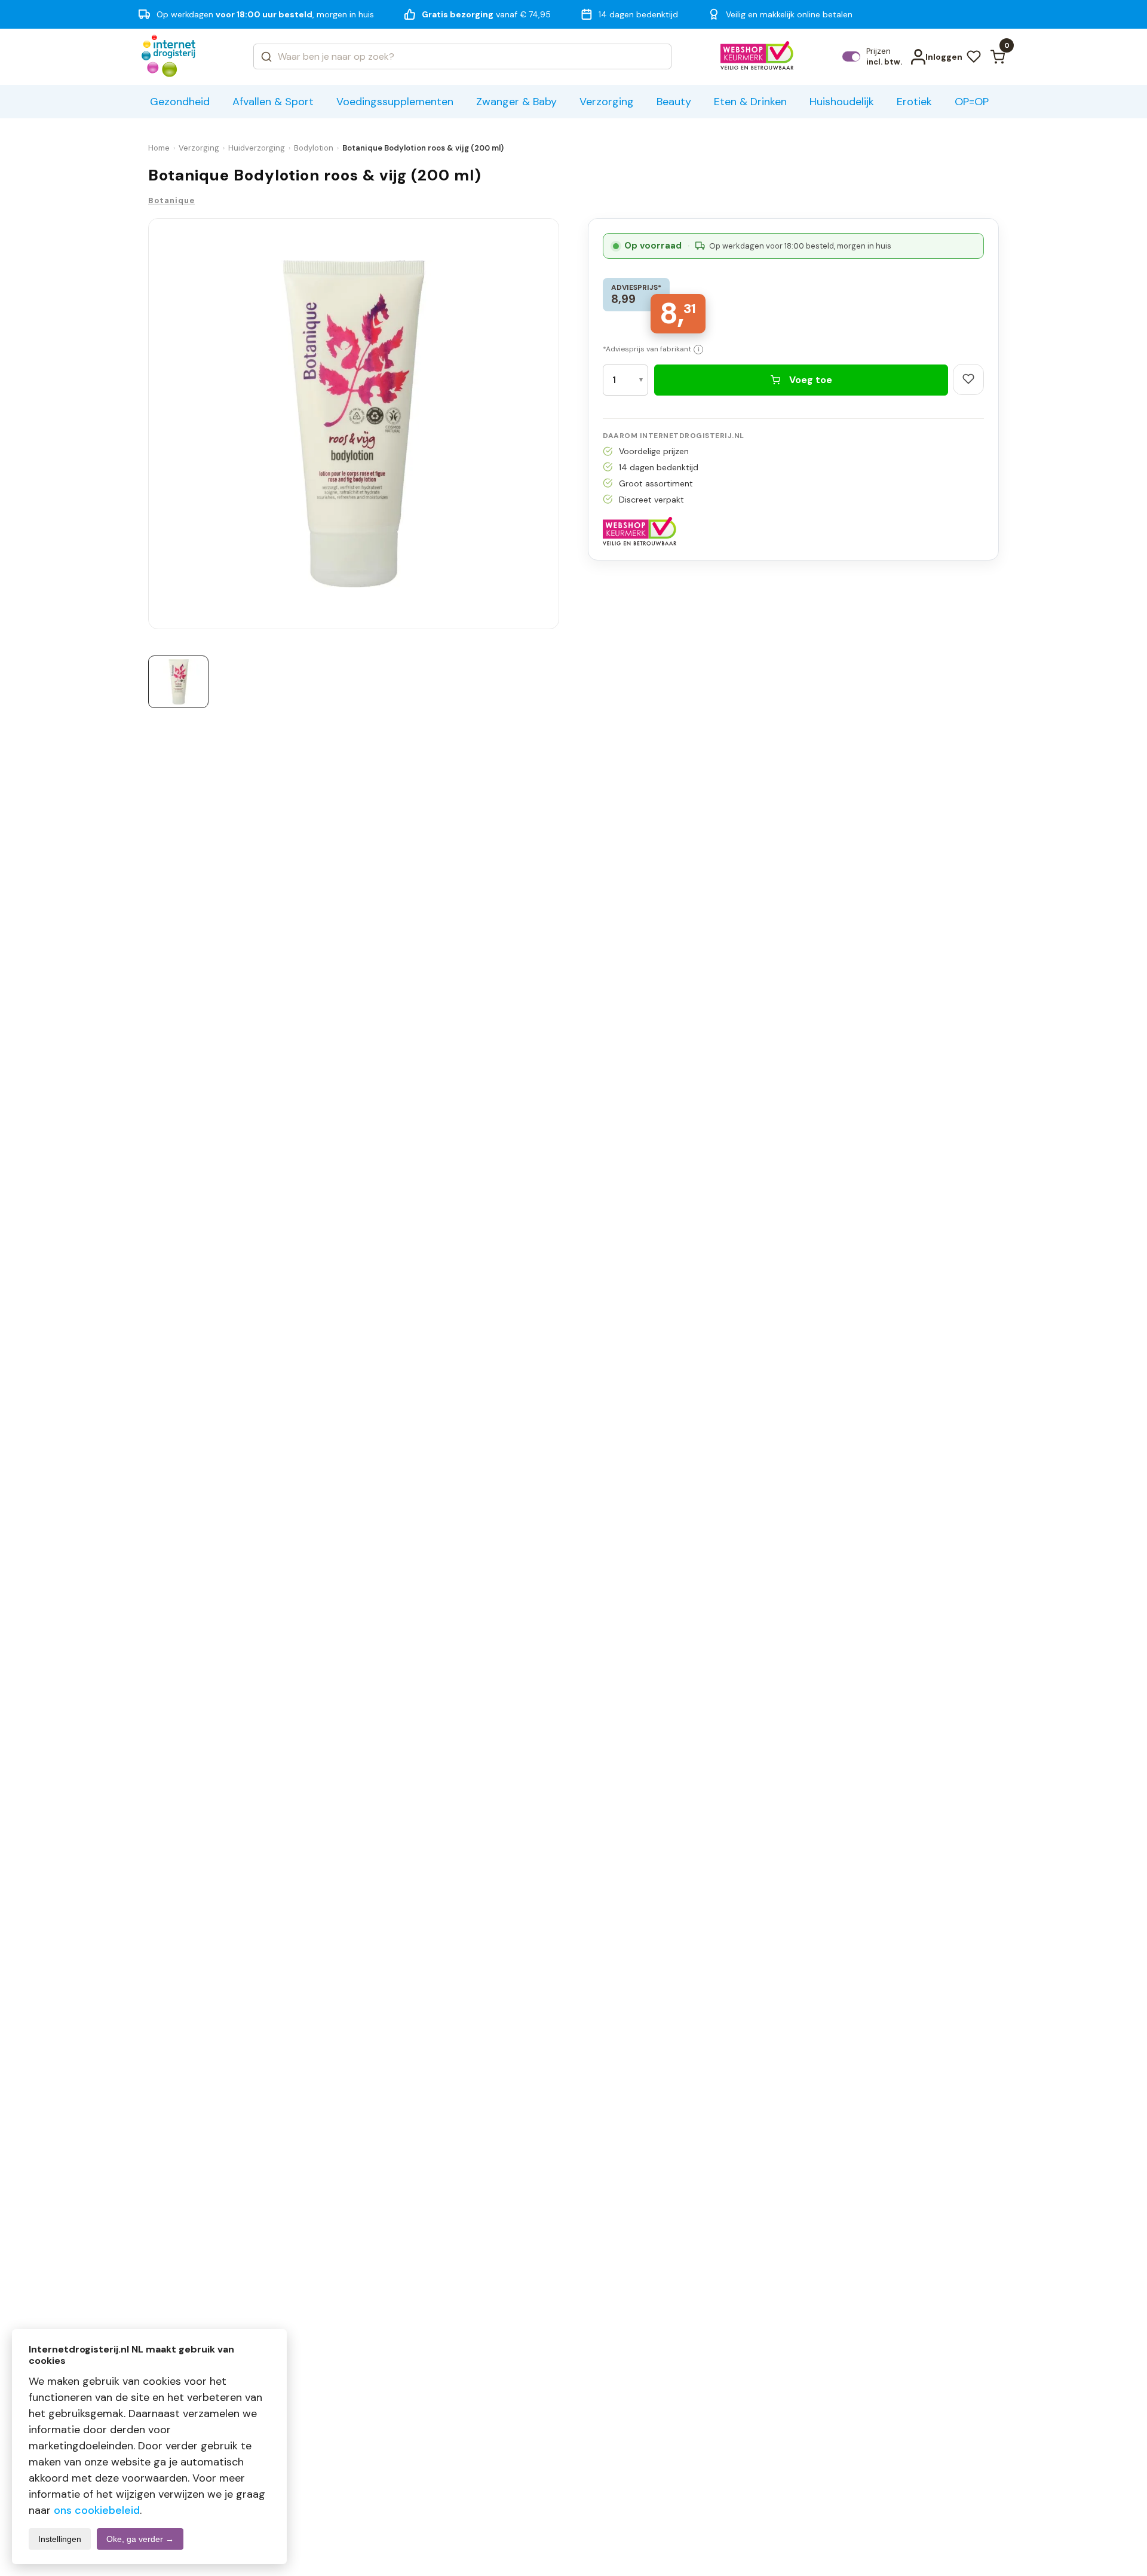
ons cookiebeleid (97, 2510)
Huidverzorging (257, 148)
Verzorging (199, 148)
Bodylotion (314, 148)
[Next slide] (554, 427)
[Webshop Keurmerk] (757, 57)
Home (159, 148)
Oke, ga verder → (140, 2539)
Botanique (171, 200)
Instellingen (60, 2539)
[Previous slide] (153, 427)
